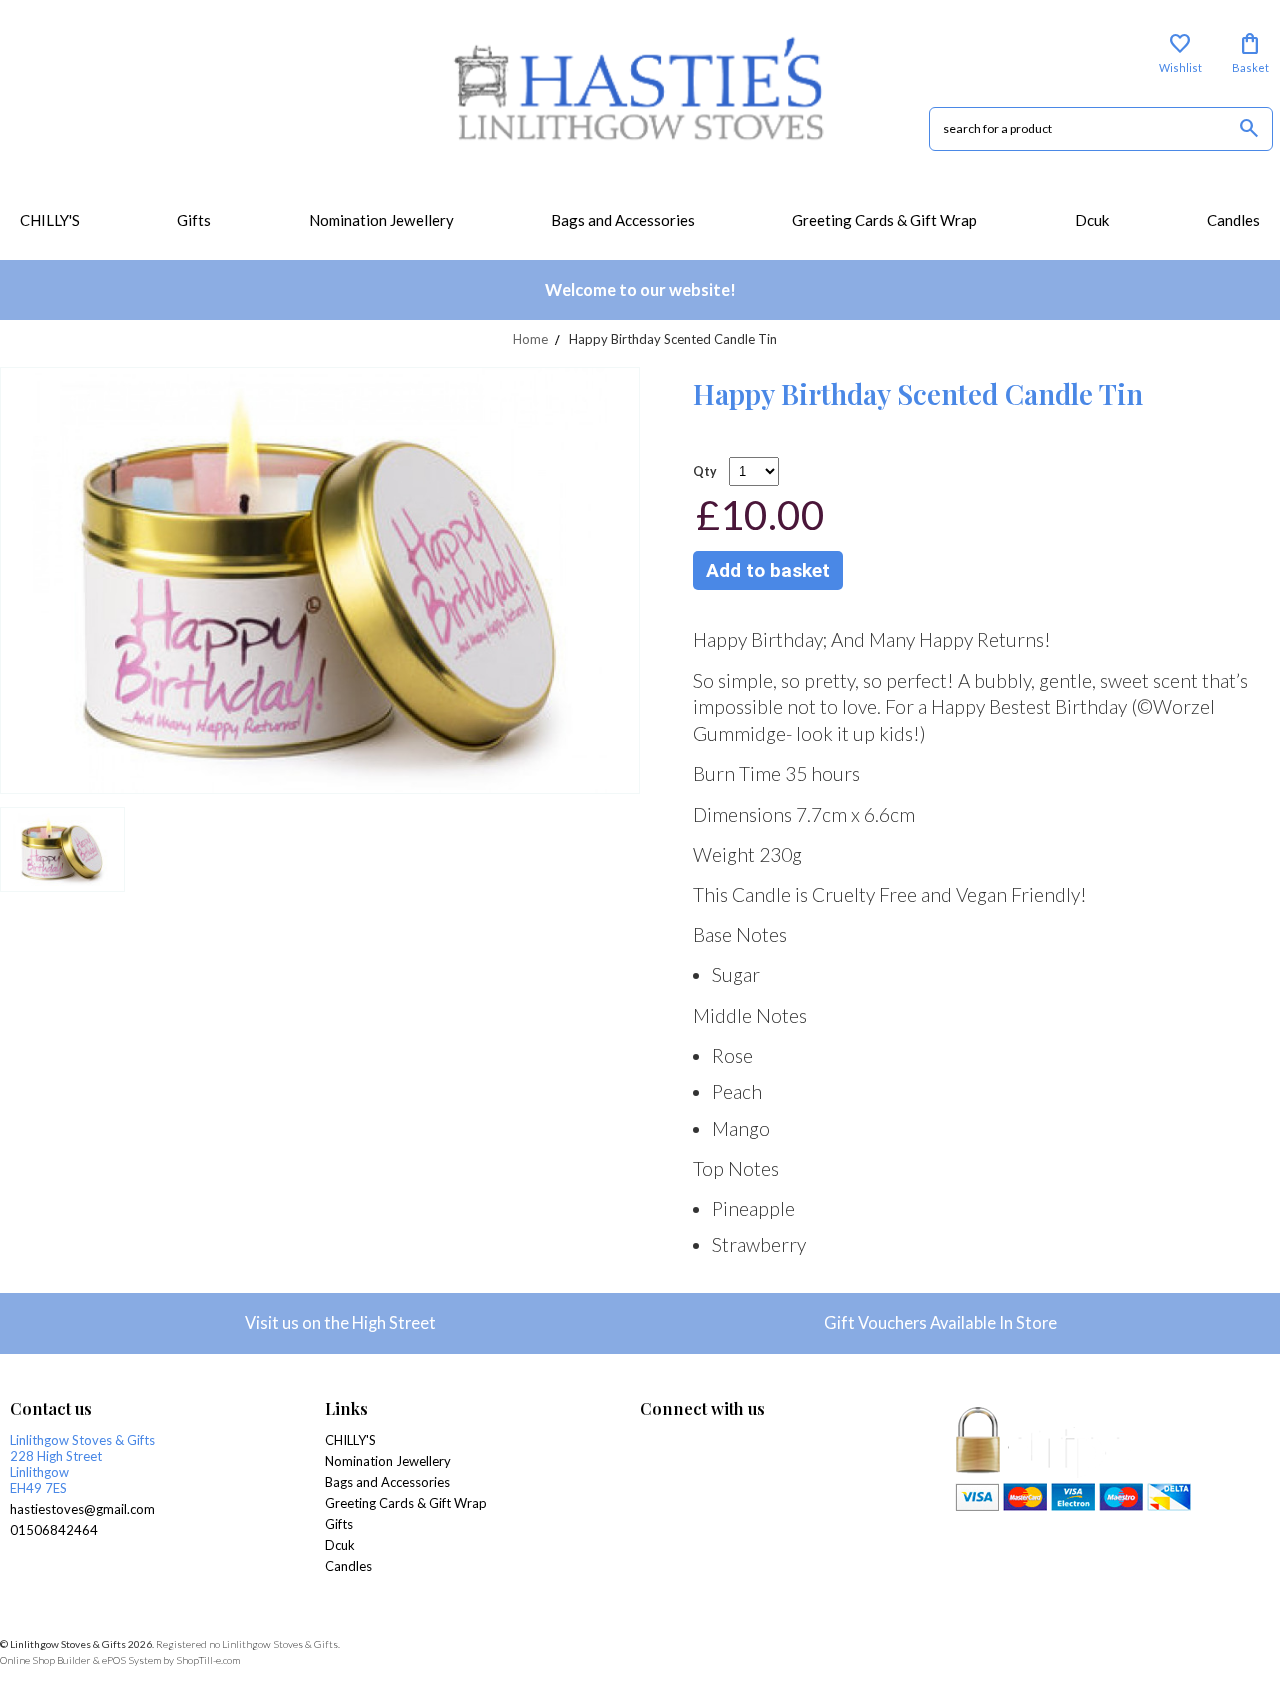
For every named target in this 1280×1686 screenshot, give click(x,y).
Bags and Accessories (623, 220)
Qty (705, 471)
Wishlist (1180, 53)
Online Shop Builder (45, 1660)
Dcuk (1092, 220)
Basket (1250, 53)
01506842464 (54, 1530)
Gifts (194, 220)
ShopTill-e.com (208, 1660)
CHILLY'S (50, 220)
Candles (1233, 220)
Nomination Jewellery (381, 220)
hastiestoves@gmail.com (82, 1509)
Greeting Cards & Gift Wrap (884, 220)
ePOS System (131, 1660)
